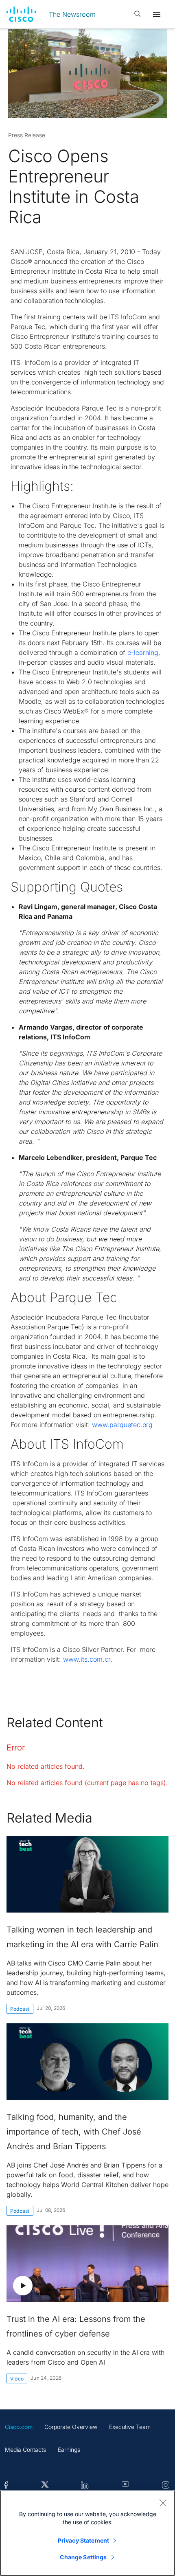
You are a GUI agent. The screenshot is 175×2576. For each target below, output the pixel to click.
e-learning (143, 652)
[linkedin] (85, 2485)
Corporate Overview (71, 2427)
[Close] (163, 2503)
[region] (87, 2533)
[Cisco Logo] (21, 14)
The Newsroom (72, 14)
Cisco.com (19, 2427)
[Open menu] (157, 14)
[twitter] (45, 2485)
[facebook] (6, 2485)
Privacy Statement (83, 2540)
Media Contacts (25, 2450)
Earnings (69, 2450)
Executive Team (130, 2427)
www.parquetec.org (122, 1425)
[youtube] (126, 2485)
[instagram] (166, 2485)
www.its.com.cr (87, 1659)
